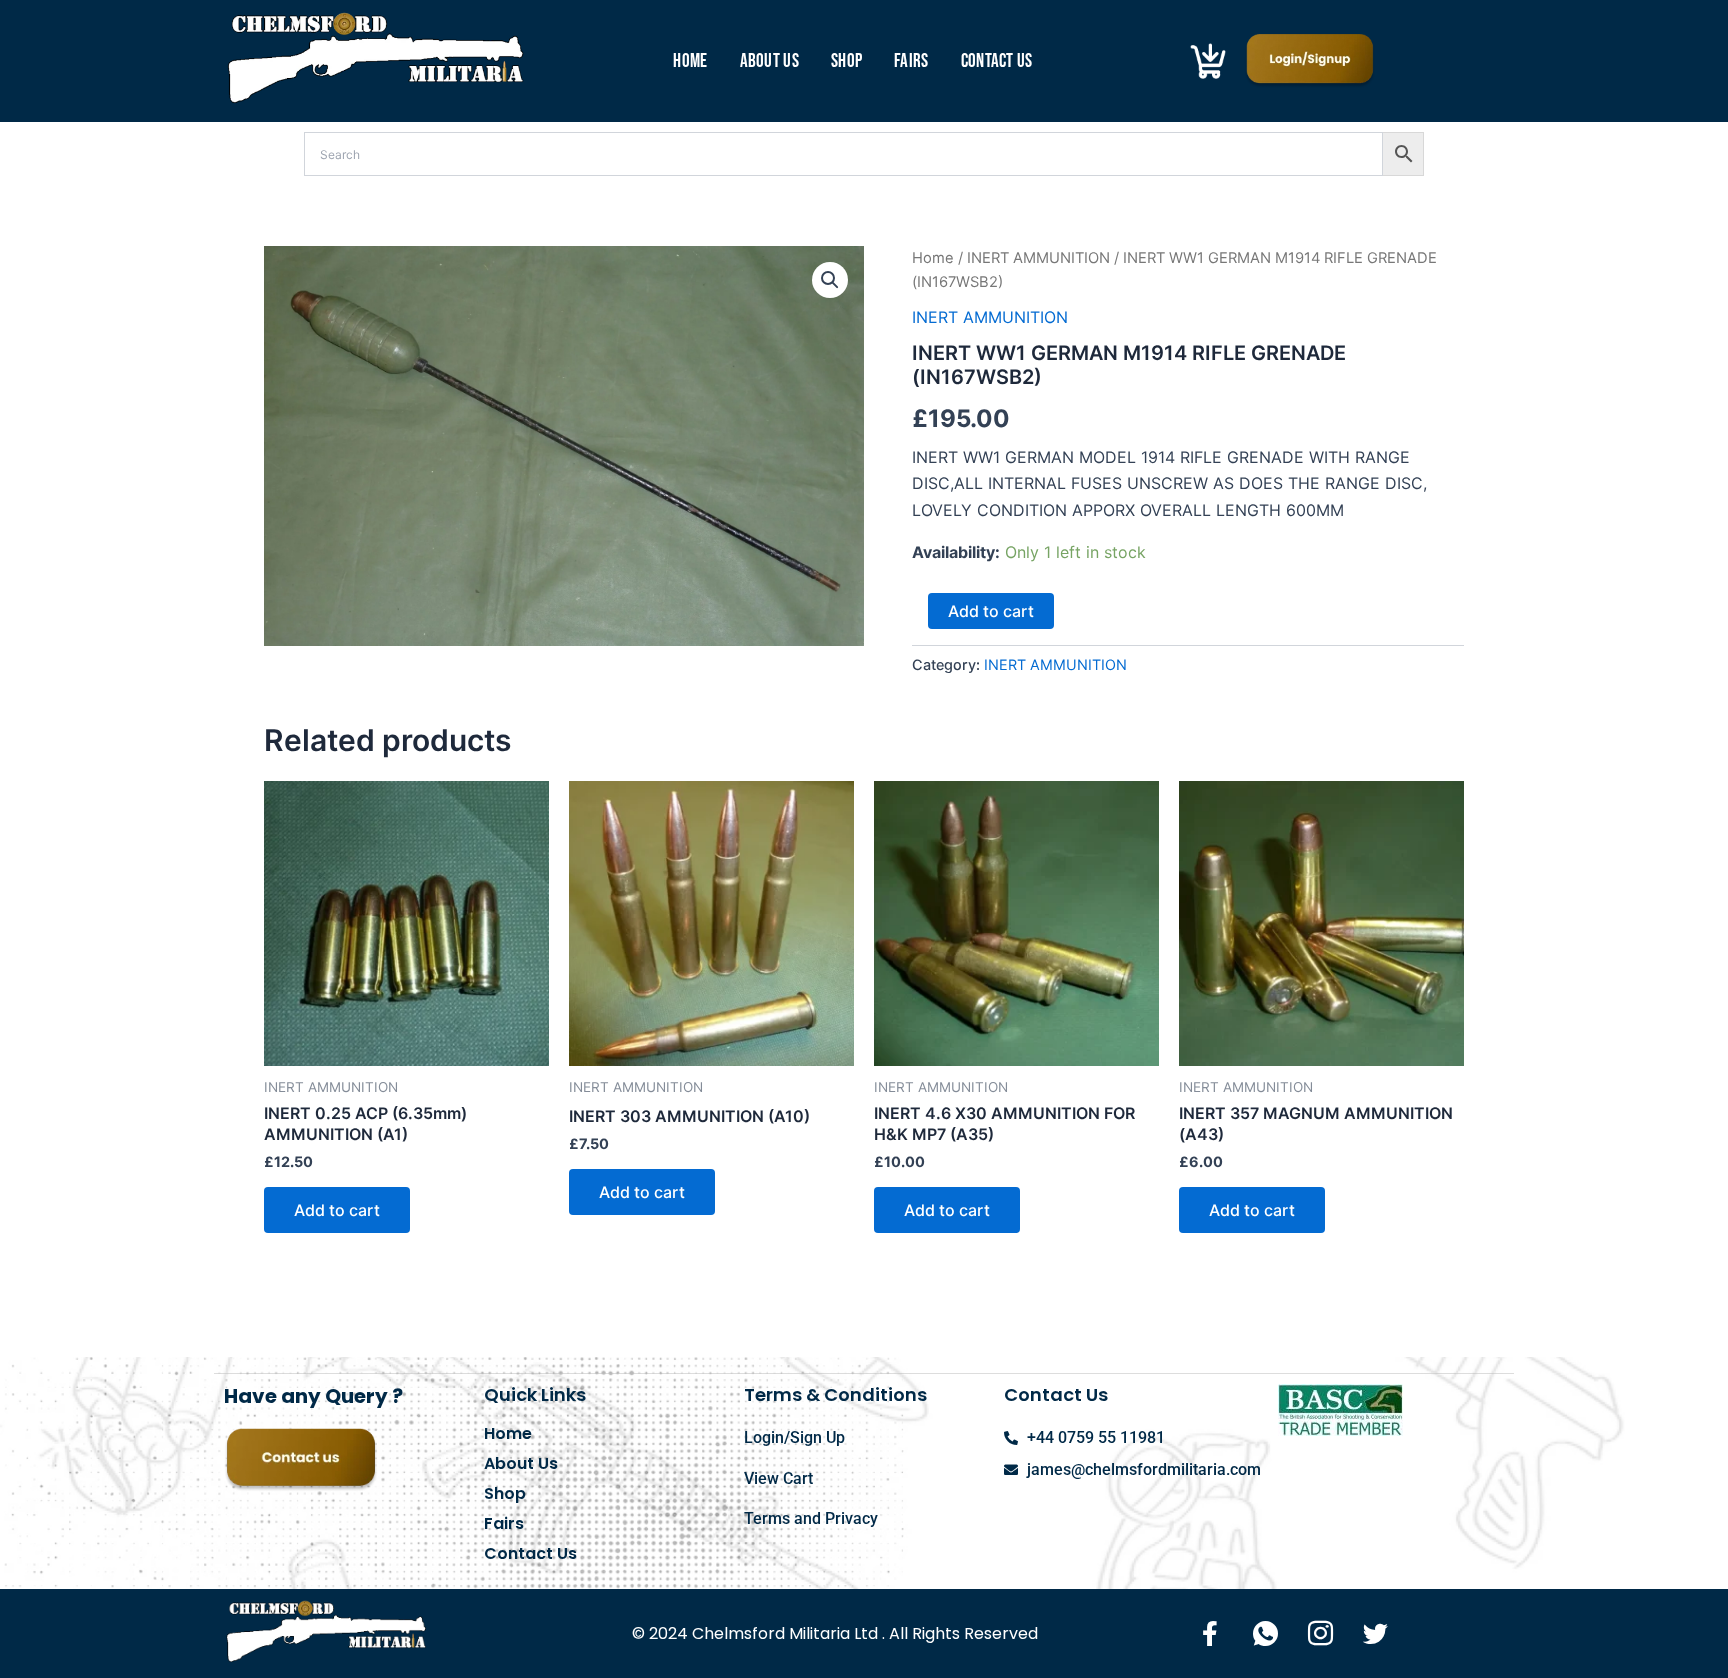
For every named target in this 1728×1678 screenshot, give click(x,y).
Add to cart (991, 611)
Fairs (911, 61)
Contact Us (997, 61)
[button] (830, 280)
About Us (769, 61)
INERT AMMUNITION (1038, 258)
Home (690, 61)
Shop (846, 61)
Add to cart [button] (337, 1210)
